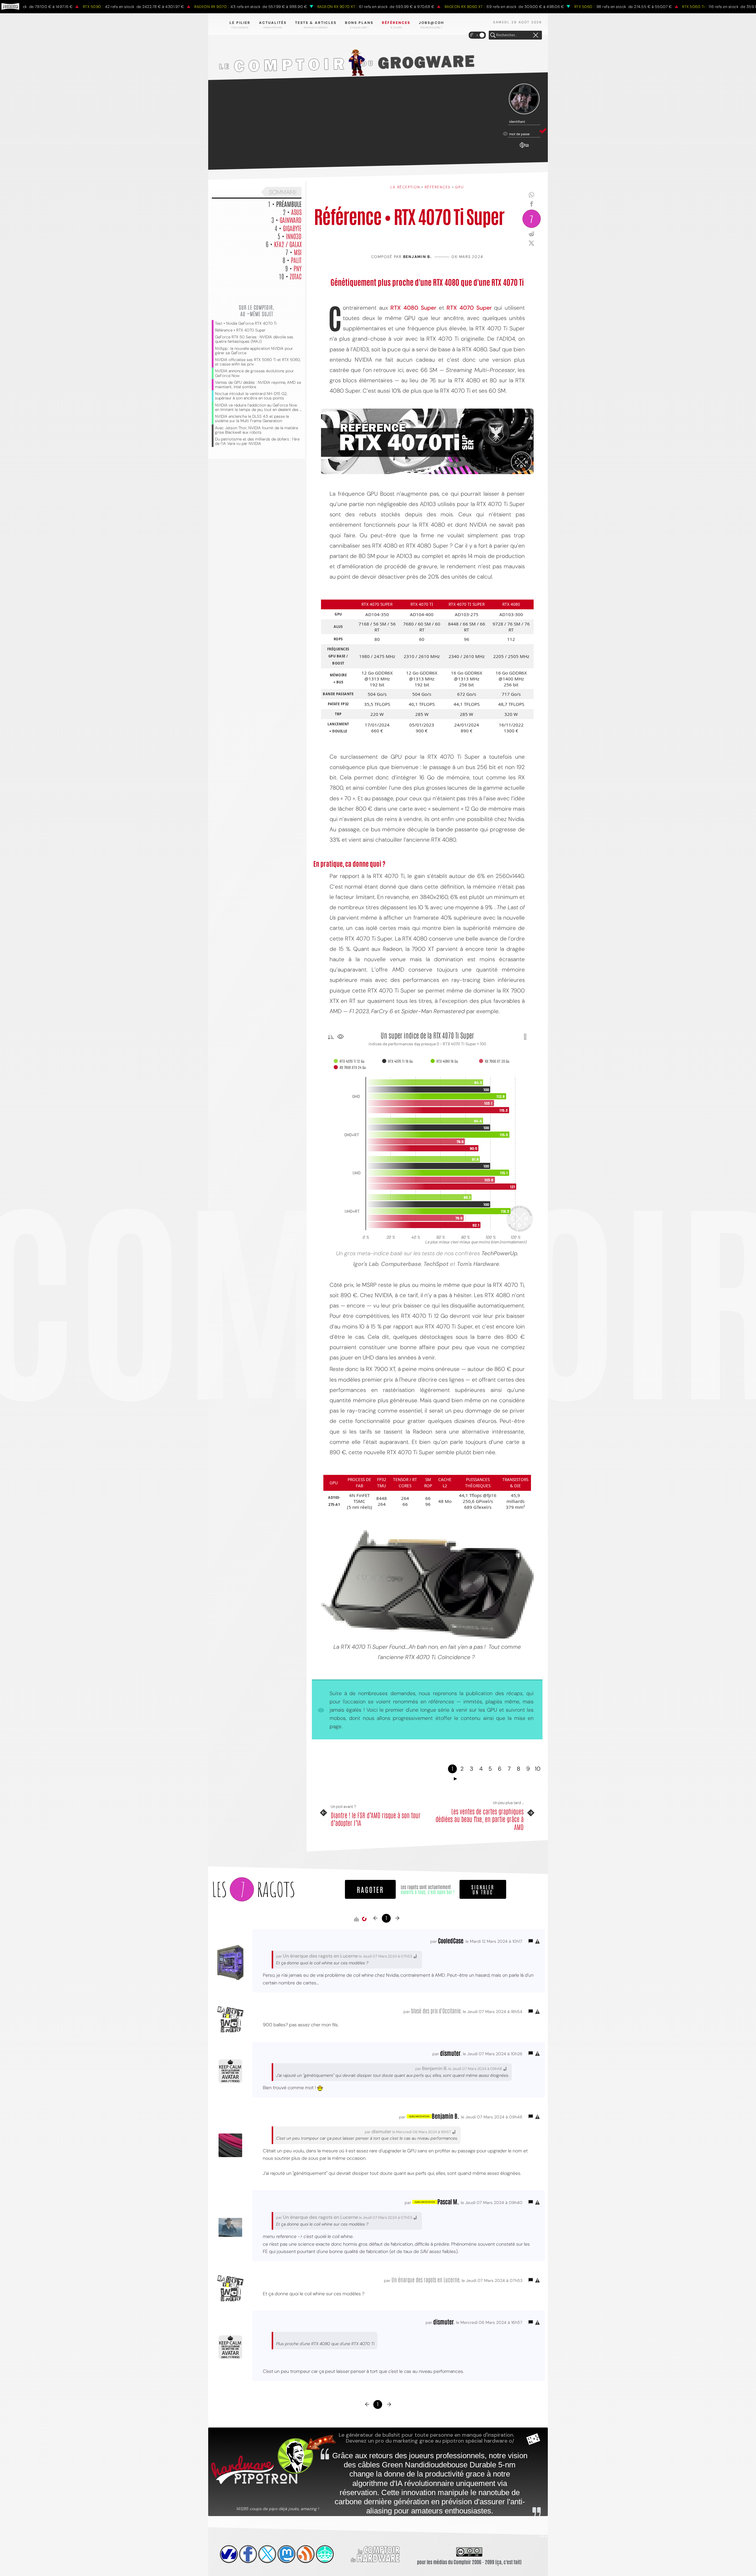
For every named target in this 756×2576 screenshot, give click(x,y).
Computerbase (401, 1264)
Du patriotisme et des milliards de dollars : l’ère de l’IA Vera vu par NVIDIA (257, 441)
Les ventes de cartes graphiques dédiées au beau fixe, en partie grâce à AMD (480, 1819)
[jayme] (248, 2554)
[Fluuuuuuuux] (306, 2554)
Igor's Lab (366, 1264)
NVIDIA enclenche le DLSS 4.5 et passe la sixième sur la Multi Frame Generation (252, 419)
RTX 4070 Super (469, 308)
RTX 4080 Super (413, 308)
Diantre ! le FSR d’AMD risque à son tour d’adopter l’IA (376, 1819)
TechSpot (437, 1264)
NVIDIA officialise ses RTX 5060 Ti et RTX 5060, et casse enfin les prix (258, 362)
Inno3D (294, 236)
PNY (298, 268)
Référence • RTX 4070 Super (240, 330)
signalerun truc (483, 1889)
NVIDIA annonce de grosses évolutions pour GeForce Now (254, 373)
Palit (296, 260)
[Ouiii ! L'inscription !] (524, 99)
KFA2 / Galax (288, 244)
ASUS (296, 212)
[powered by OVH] (229, 2554)
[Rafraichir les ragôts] (364, 1919)
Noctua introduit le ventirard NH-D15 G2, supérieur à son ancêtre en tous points (251, 396)
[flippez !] (286, 2554)
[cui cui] (267, 2554)
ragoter (370, 1889)
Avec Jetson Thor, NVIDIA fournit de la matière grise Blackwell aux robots (256, 430)
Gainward (291, 220)
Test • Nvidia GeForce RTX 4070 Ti (246, 323)
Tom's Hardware (478, 1264)
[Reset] (536, 35)
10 (538, 1769)
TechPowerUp (499, 1253)
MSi (298, 252)
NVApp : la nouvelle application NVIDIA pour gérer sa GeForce (254, 351)
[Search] (493, 35)
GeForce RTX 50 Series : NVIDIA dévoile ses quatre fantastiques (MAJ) (254, 339)
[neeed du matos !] (325, 2554)
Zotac (296, 276)
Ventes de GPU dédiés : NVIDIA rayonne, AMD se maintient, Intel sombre (258, 385)
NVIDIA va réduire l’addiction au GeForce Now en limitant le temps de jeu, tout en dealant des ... (258, 407)
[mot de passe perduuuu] (524, 148)
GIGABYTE (292, 228)
